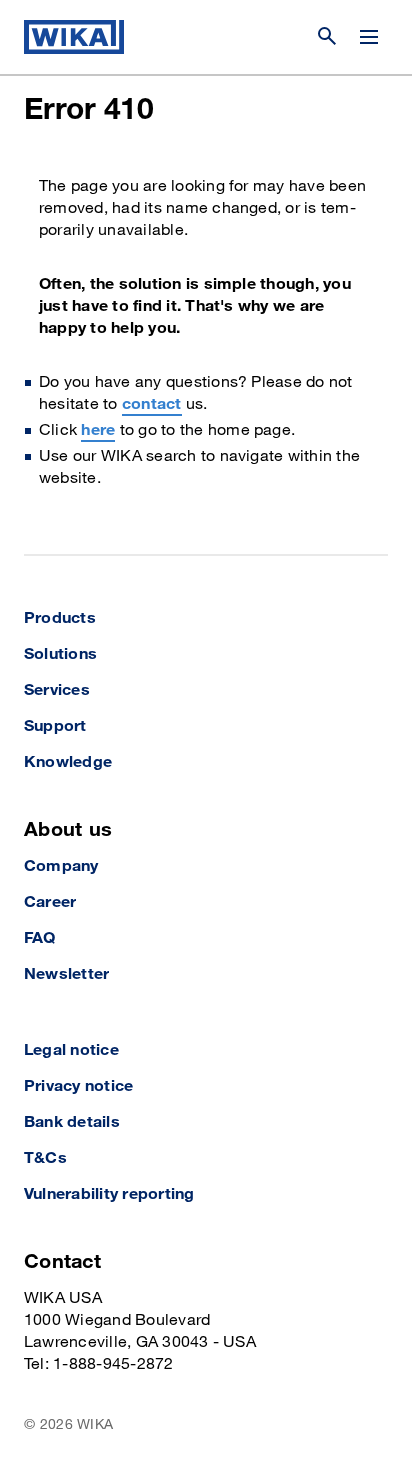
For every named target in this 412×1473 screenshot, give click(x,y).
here (98, 430)
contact (152, 404)
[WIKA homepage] (74, 37)
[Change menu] (369, 37)
